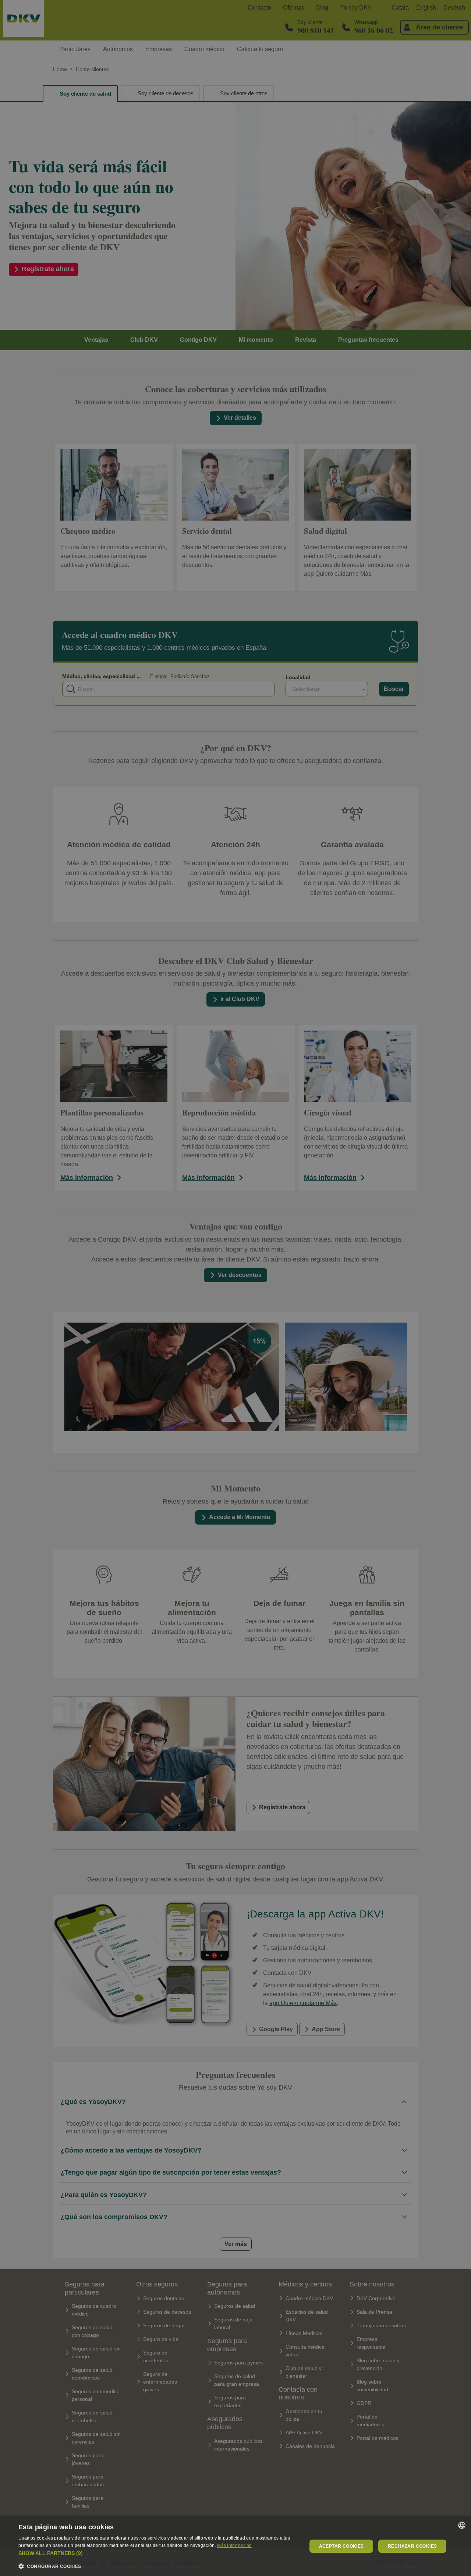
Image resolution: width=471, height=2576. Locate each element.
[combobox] (462, 2525)
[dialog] (235, 2546)
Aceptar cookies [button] (341, 2546)
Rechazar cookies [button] (412, 2546)
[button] (158, 2553)
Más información (235, 2545)
